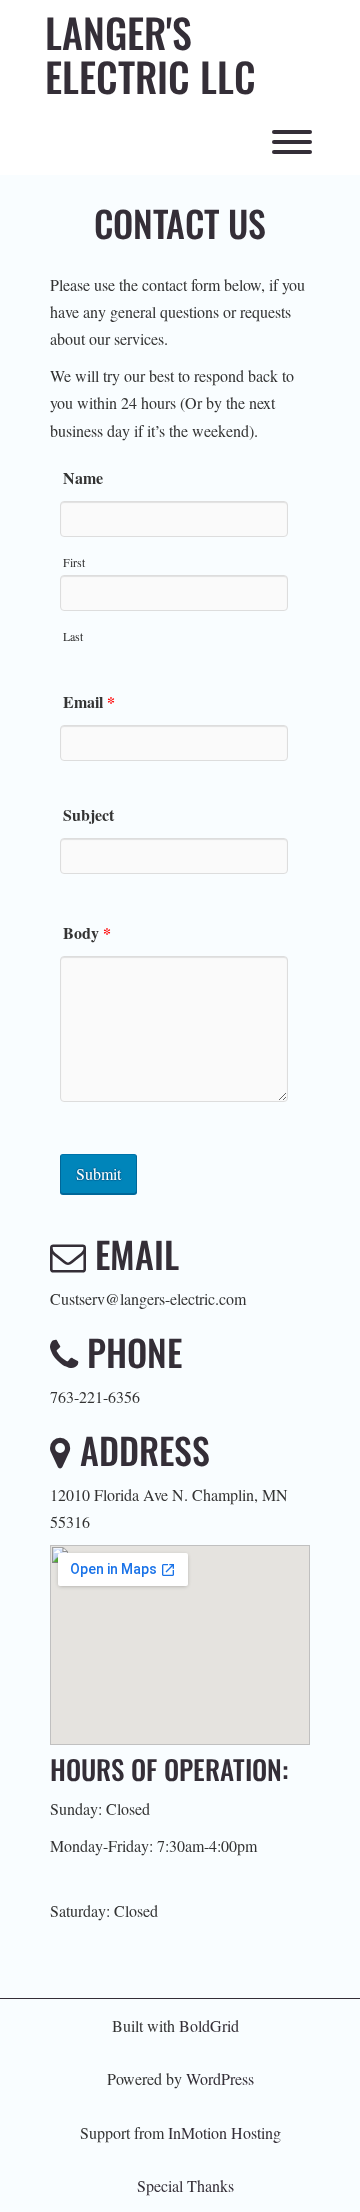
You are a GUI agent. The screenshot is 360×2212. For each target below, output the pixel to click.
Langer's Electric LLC (150, 54)
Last (73, 636)
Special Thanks (185, 2185)
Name (83, 477)
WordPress (220, 2078)
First (74, 562)
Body (87, 932)
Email (89, 701)
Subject (88, 814)
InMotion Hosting (224, 2132)
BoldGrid (209, 2025)
